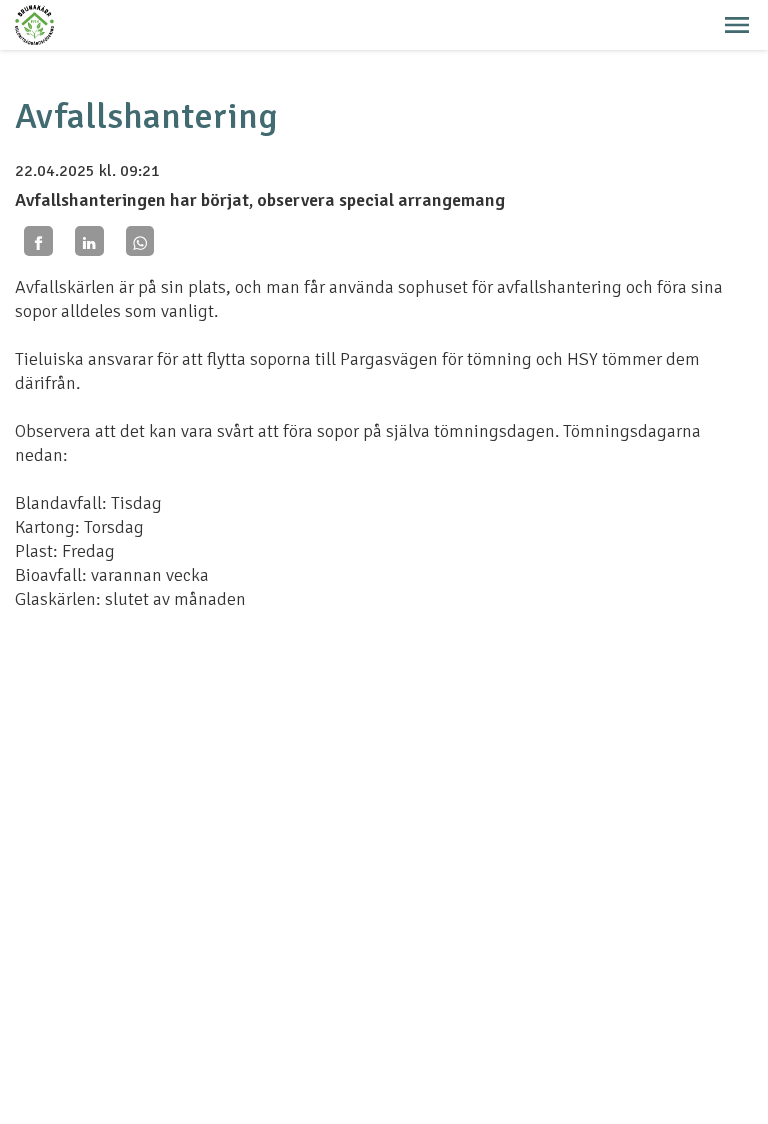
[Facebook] (38, 240)
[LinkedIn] (89, 240)
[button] (737, 25)
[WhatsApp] (140, 240)
